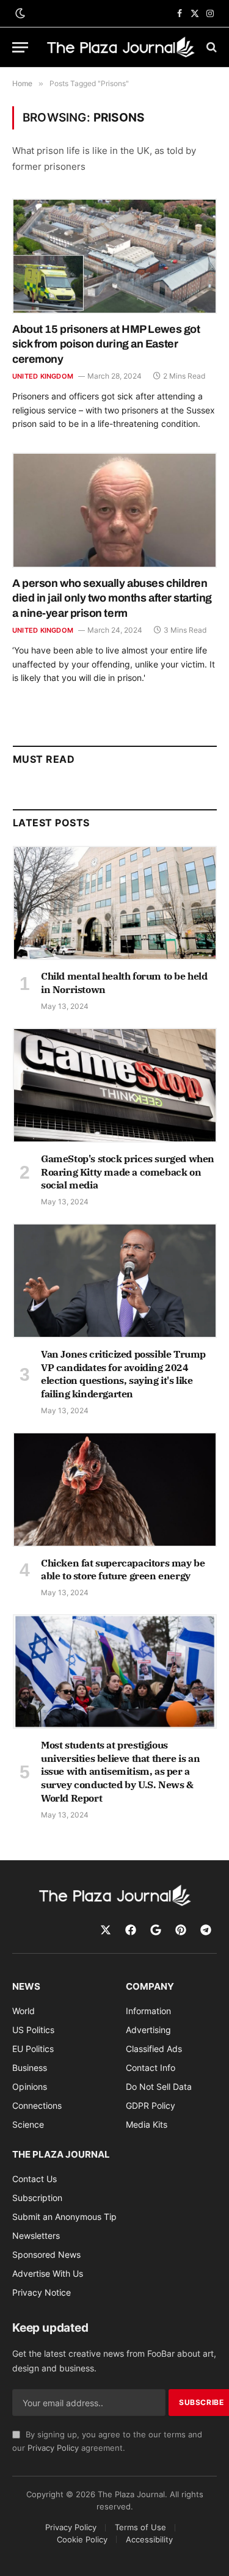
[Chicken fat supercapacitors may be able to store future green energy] (115, 1490)
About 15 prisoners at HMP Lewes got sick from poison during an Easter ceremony (106, 344)
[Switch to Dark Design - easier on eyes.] (19, 13)
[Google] (156, 1930)
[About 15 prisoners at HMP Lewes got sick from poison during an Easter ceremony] (114, 256)
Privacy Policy (53, 2448)
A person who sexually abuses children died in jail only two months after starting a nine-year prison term (112, 598)
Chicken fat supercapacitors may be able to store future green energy (123, 1570)
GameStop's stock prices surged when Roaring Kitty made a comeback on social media (128, 1172)
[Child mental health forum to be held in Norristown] (115, 903)
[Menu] (20, 47)
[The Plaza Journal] (121, 47)
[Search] (210, 47)
